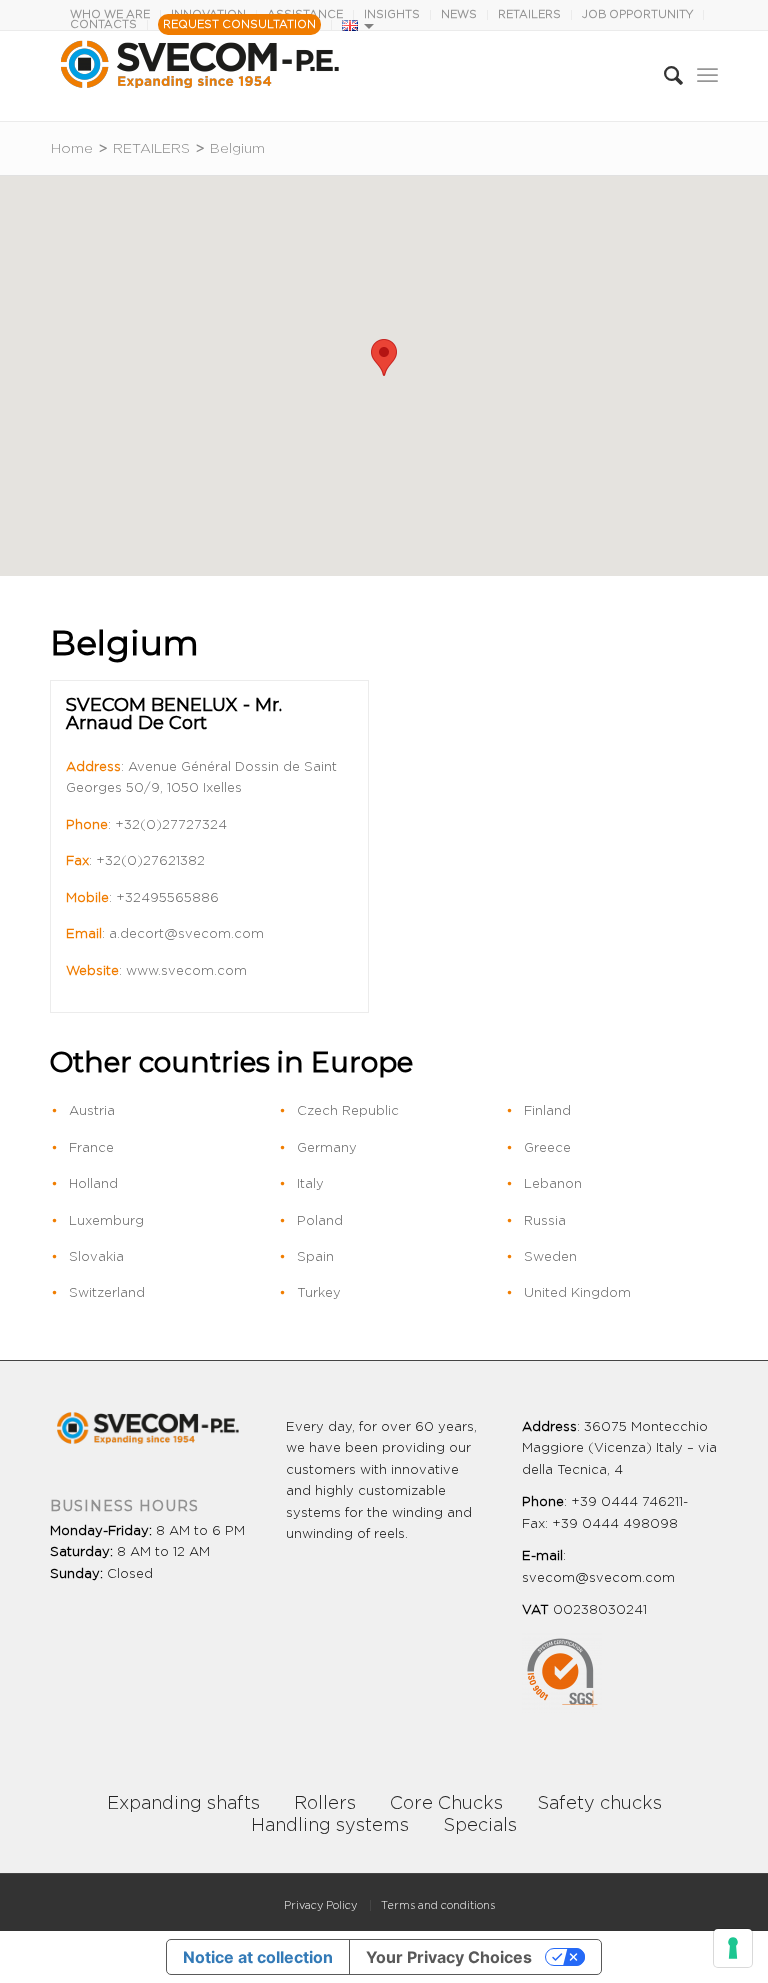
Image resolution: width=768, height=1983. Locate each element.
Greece (547, 1148)
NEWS (459, 14)
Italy (310, 1184)
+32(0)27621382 (150, 861)
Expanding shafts (183, 1804)
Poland (320, 1221)
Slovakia (96, 1257)
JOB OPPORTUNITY (637, 14)
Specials (480, 1826)
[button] (384, 357)
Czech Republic (348, 1111)
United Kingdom (577, 1293)
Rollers (325, 1804)
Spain (315, 1257)
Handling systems (330, 1826)
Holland (93, 1184)
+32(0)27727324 (171, 825)
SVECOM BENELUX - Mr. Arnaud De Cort (174, 714)
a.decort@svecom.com (186, 934)
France (91, 1148)
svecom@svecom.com (598, 1578)
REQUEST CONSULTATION (239, 24)
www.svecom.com (186, 971)
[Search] (663, 76)
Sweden (550, 1257)
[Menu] (707, 76)
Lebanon (553, 1184)
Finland (547, 1111)
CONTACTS (103, 24)
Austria (92, 1111)
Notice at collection (258, 1957)
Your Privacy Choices (449, 1957)
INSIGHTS (392, 14)
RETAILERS (529, 14)
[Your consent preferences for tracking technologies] (733, 1948)
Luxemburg (106, 1221)
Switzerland (107, 1293)
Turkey (319, 1293)
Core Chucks (446, 1804)
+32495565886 (167, 898)
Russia (545, 1221)
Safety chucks (599, 1804)
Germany (327, 1148)
